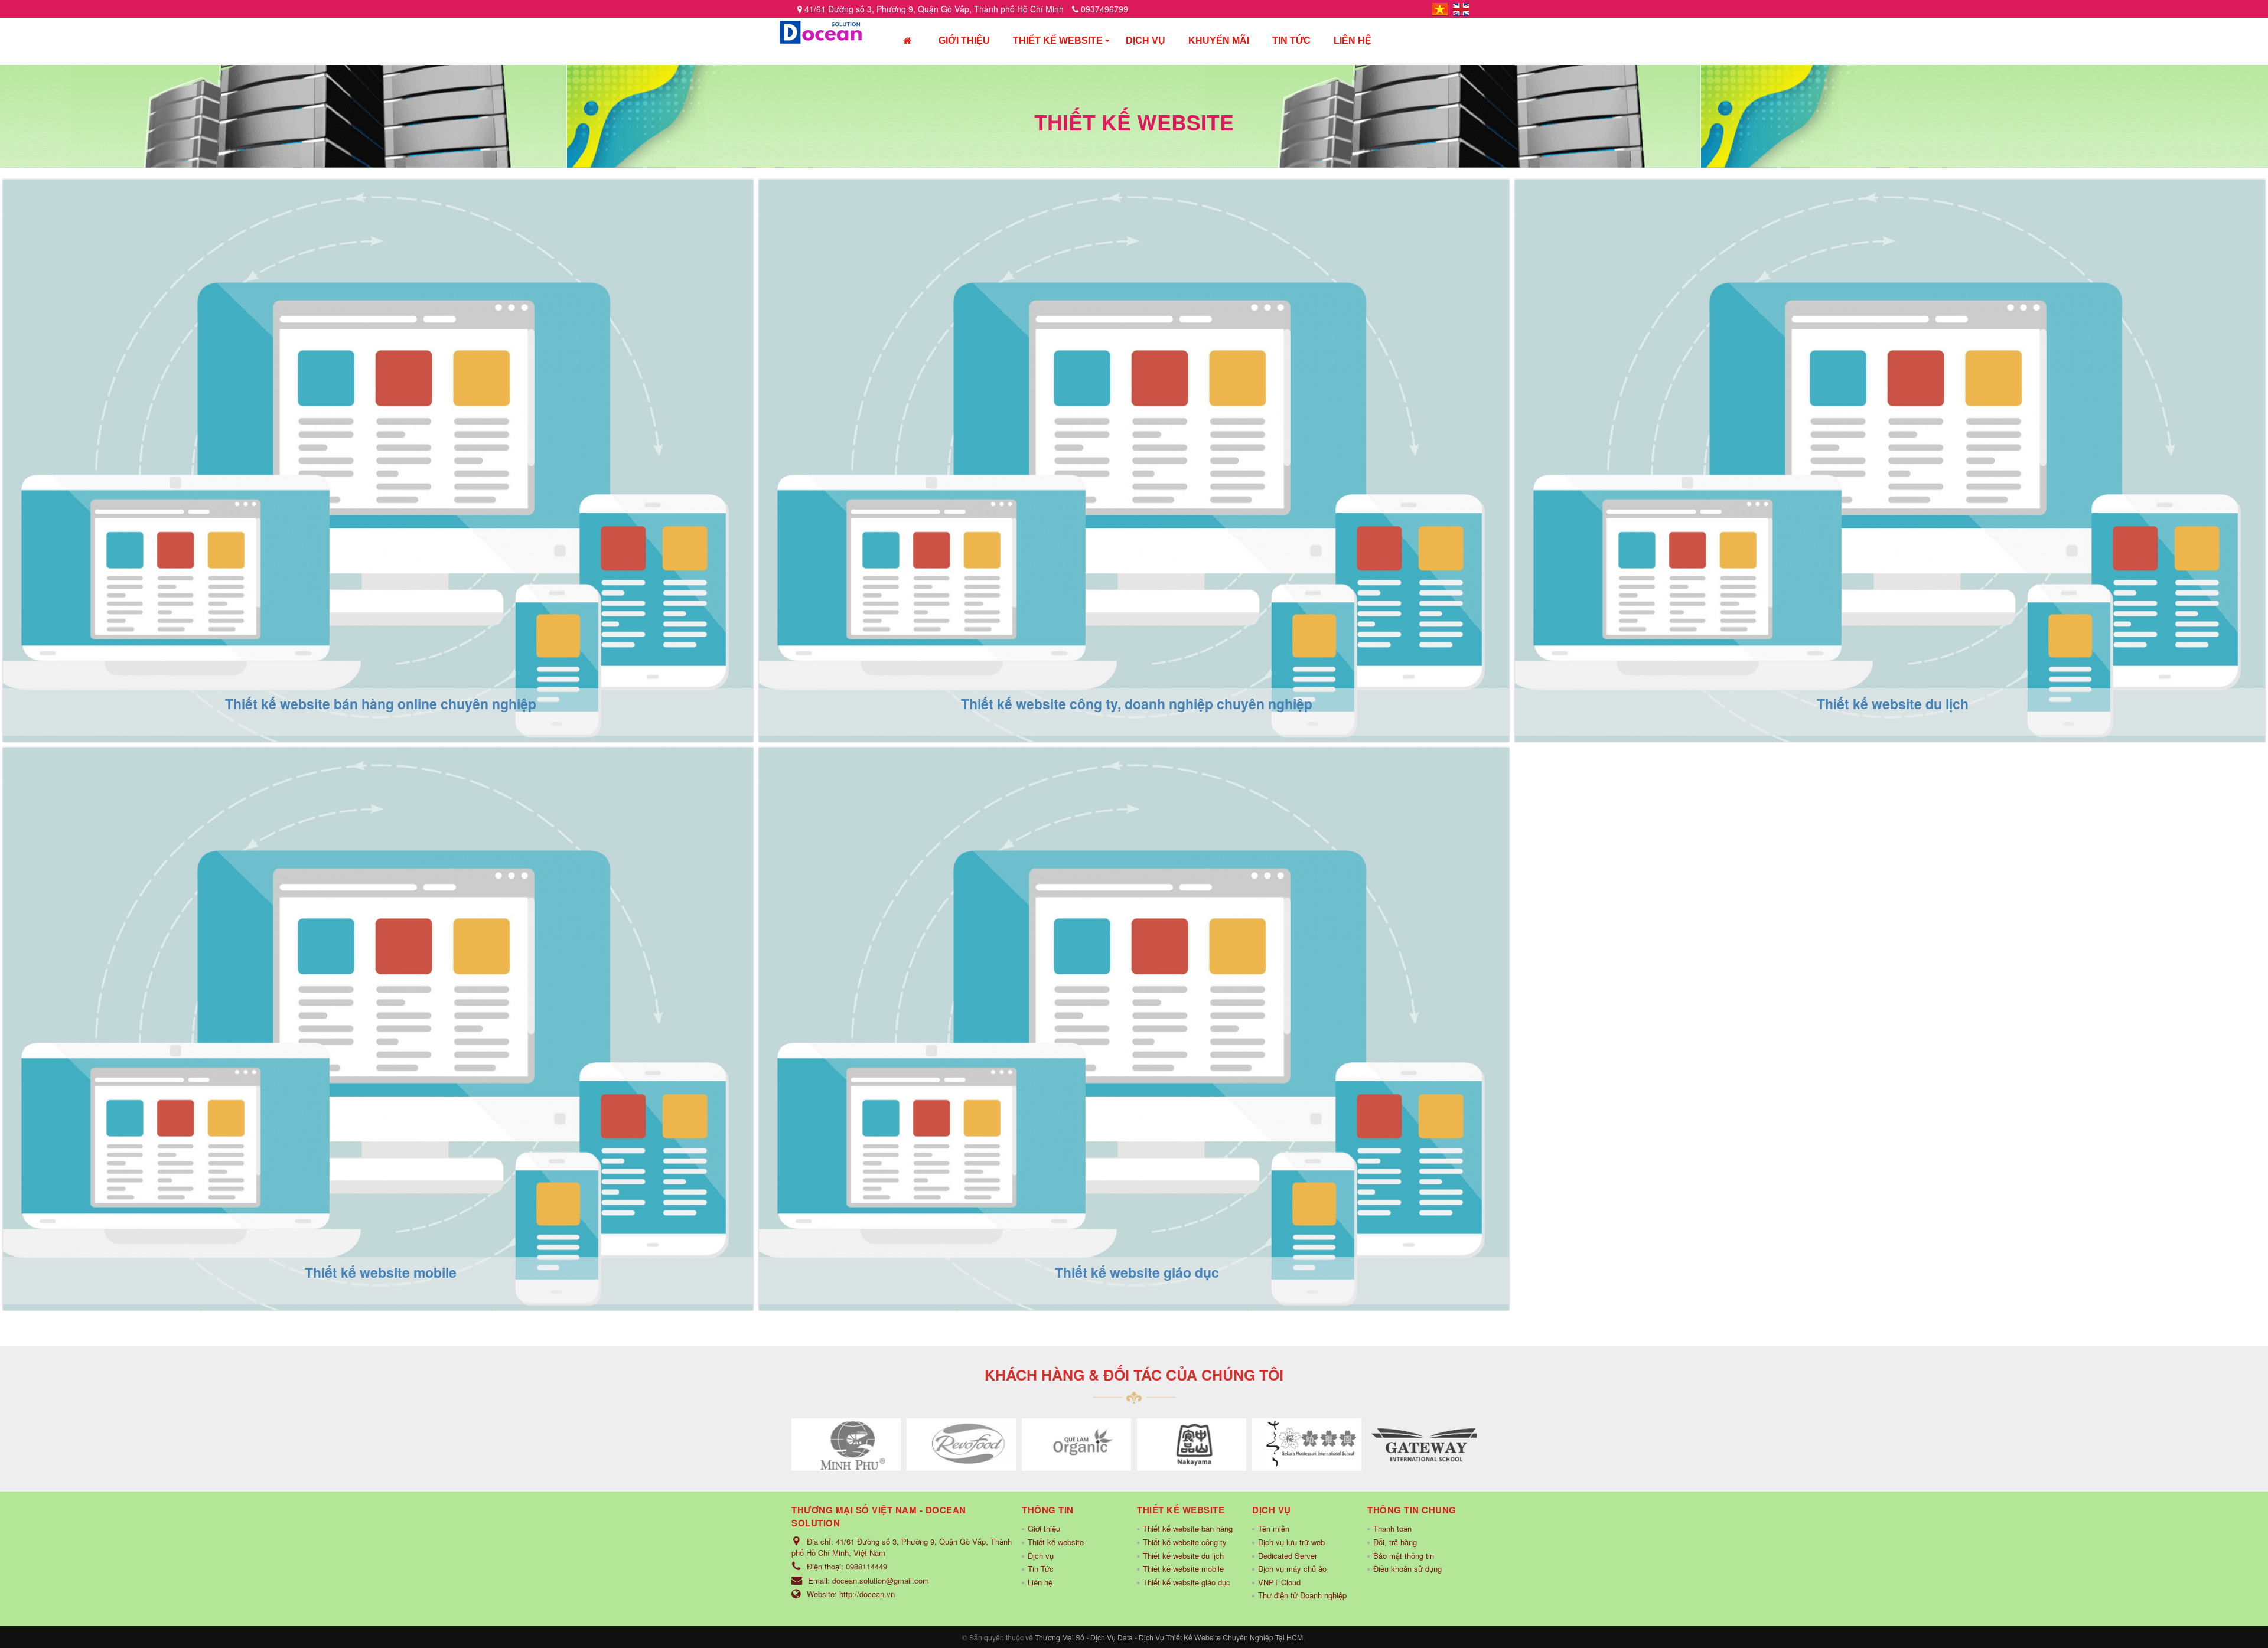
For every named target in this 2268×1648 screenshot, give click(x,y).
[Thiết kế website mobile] (378, 1027)
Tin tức (1291, 40)
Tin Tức (1041, 1569)
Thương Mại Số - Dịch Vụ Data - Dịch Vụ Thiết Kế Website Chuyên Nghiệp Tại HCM (1169, 1637)
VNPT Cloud (1279, 1582)
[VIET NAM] (1440, 8)
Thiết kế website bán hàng (1188, 1528)
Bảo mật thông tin (1404, 1556)
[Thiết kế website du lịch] (1890, 459)
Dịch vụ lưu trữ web (1291, 1542)
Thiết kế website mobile (113, 780)
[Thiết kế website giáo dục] (1134, 1027)
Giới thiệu (964, 40)
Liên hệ (1353, 40)
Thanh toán (1392, 1528)
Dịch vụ (1146, 40)
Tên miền (1274, 1528)
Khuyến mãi (1219, 40)
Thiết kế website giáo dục (877, 780)
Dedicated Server (1288, 1556)
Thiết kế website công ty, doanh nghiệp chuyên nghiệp (996, 211)
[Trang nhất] (907, 42)
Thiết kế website (1058, 40)
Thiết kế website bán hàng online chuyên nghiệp (216, 211)
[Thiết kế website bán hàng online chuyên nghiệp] (378, 459)
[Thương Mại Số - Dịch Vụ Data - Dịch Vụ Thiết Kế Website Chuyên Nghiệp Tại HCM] (821, 31)
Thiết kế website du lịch (1627, 211)
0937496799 (1103, 9)
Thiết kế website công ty (1185, 1542)
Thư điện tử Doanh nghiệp (1302, 1595)
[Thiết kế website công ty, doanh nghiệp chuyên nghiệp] (1134, 459)
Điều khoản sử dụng (1407, 1569)
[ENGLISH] (1461, 8)
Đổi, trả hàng (1395, 1542)
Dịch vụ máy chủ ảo (1292, 1569)
